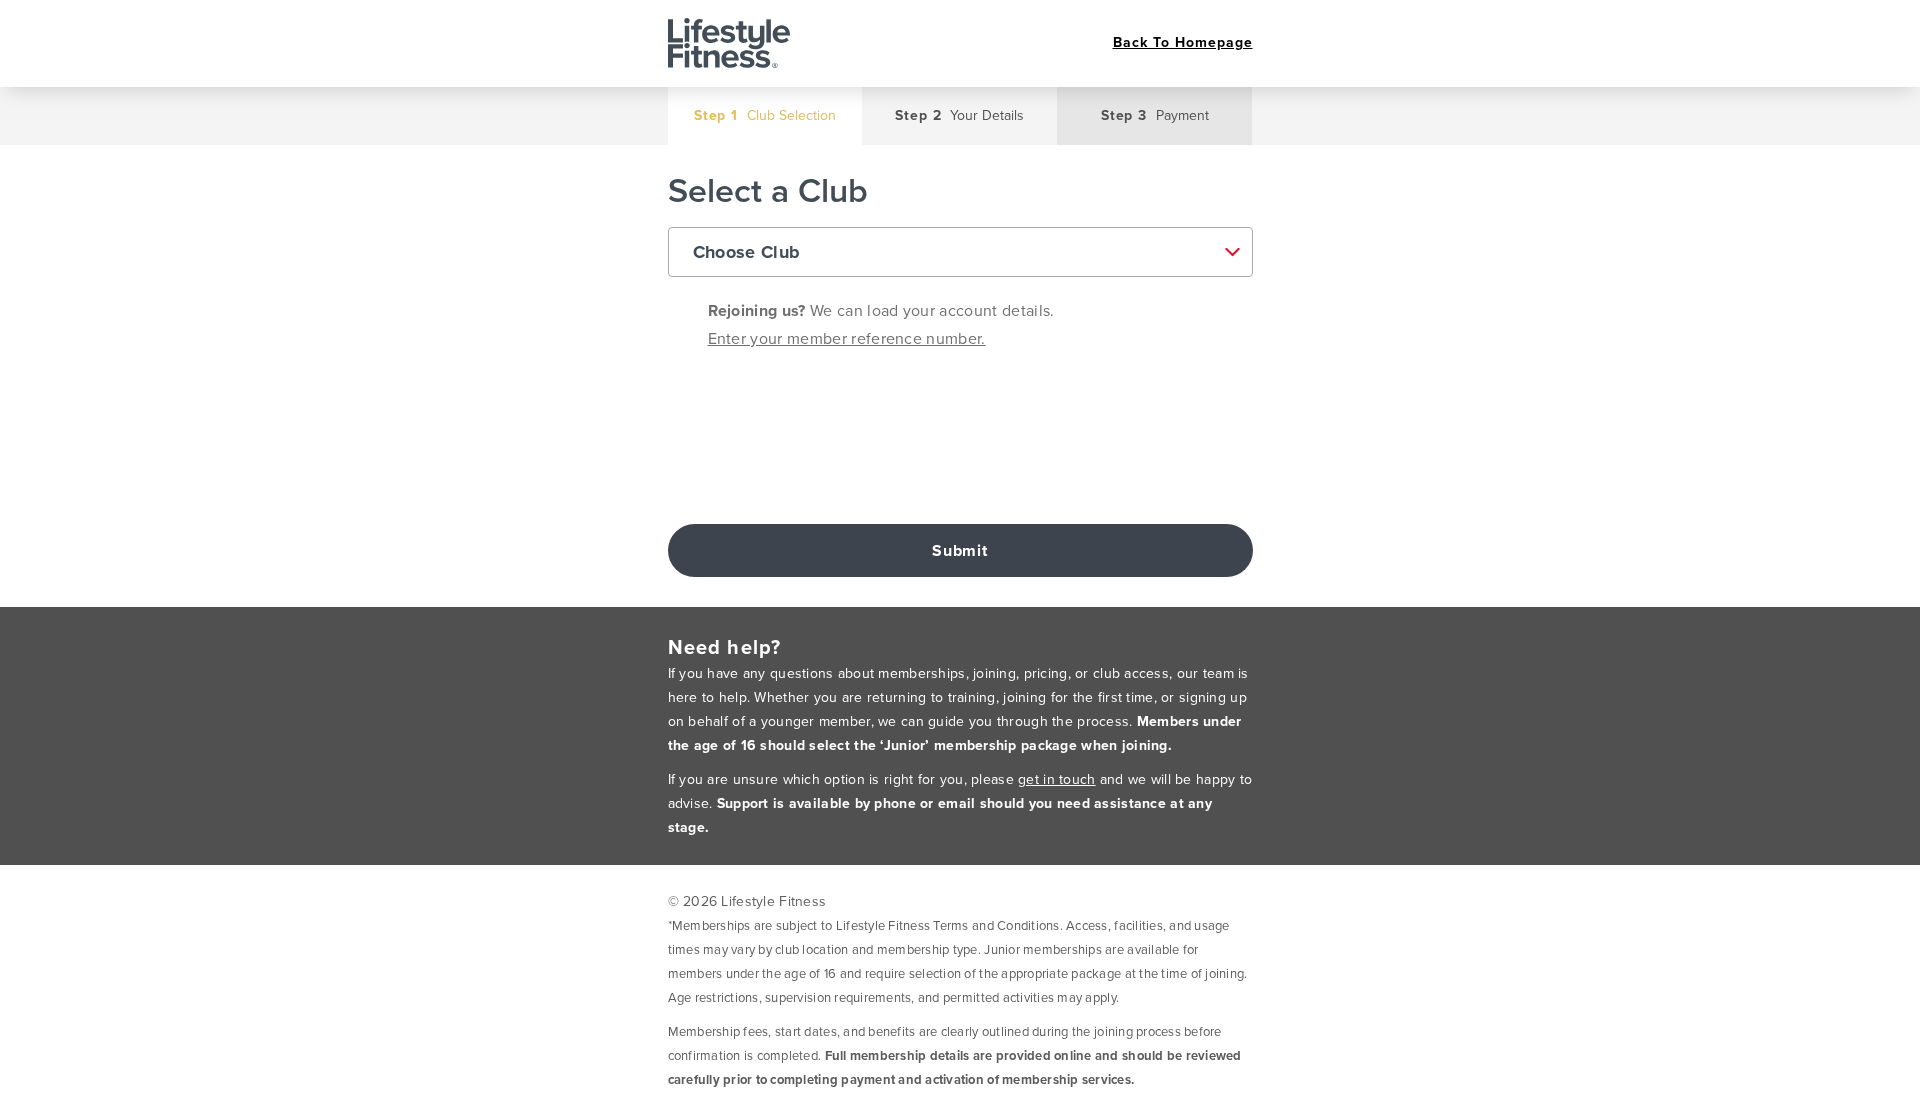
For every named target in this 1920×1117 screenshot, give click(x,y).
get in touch (1056, 779)
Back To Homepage (1183, 43)
